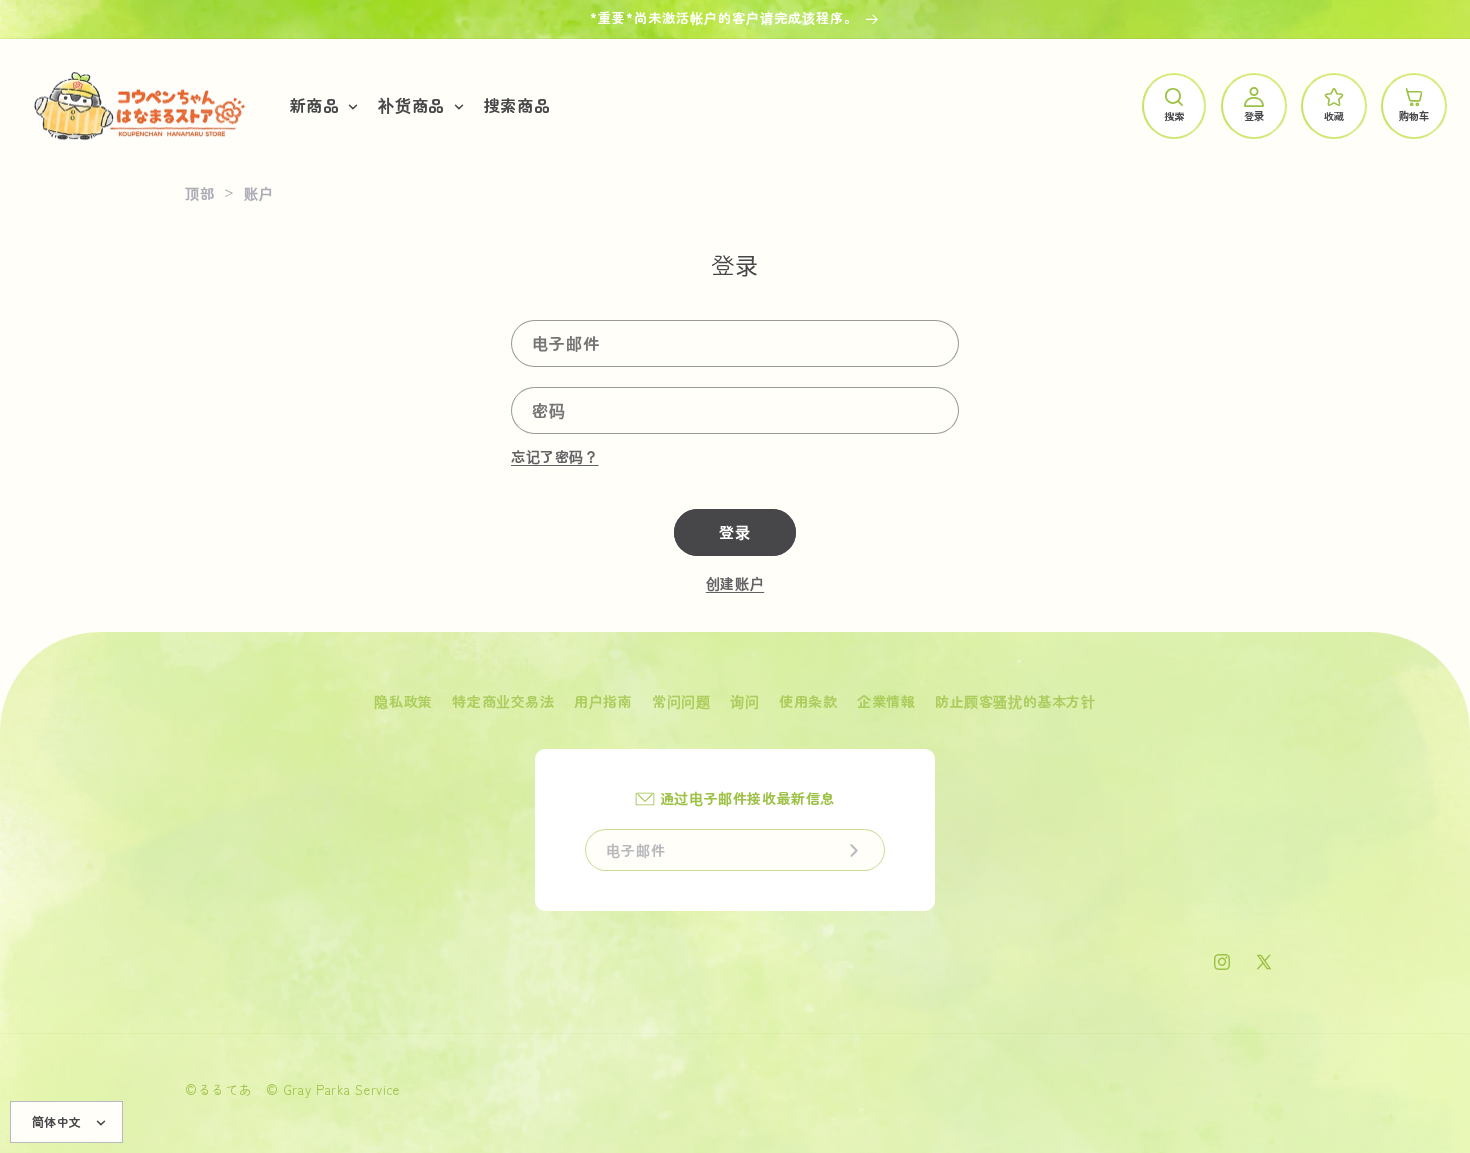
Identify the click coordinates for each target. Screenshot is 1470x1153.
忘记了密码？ (555, 456)
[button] (322, 105)
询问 (744, 701)
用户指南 (603, 701)
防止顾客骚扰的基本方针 (1015, 701)
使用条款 (808, 701)
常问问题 (681, 701)
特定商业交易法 (503, 701)
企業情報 (886, 701)
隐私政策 (403, 701)
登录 (735, 531)
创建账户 (735, 583)
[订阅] (854, 850)
